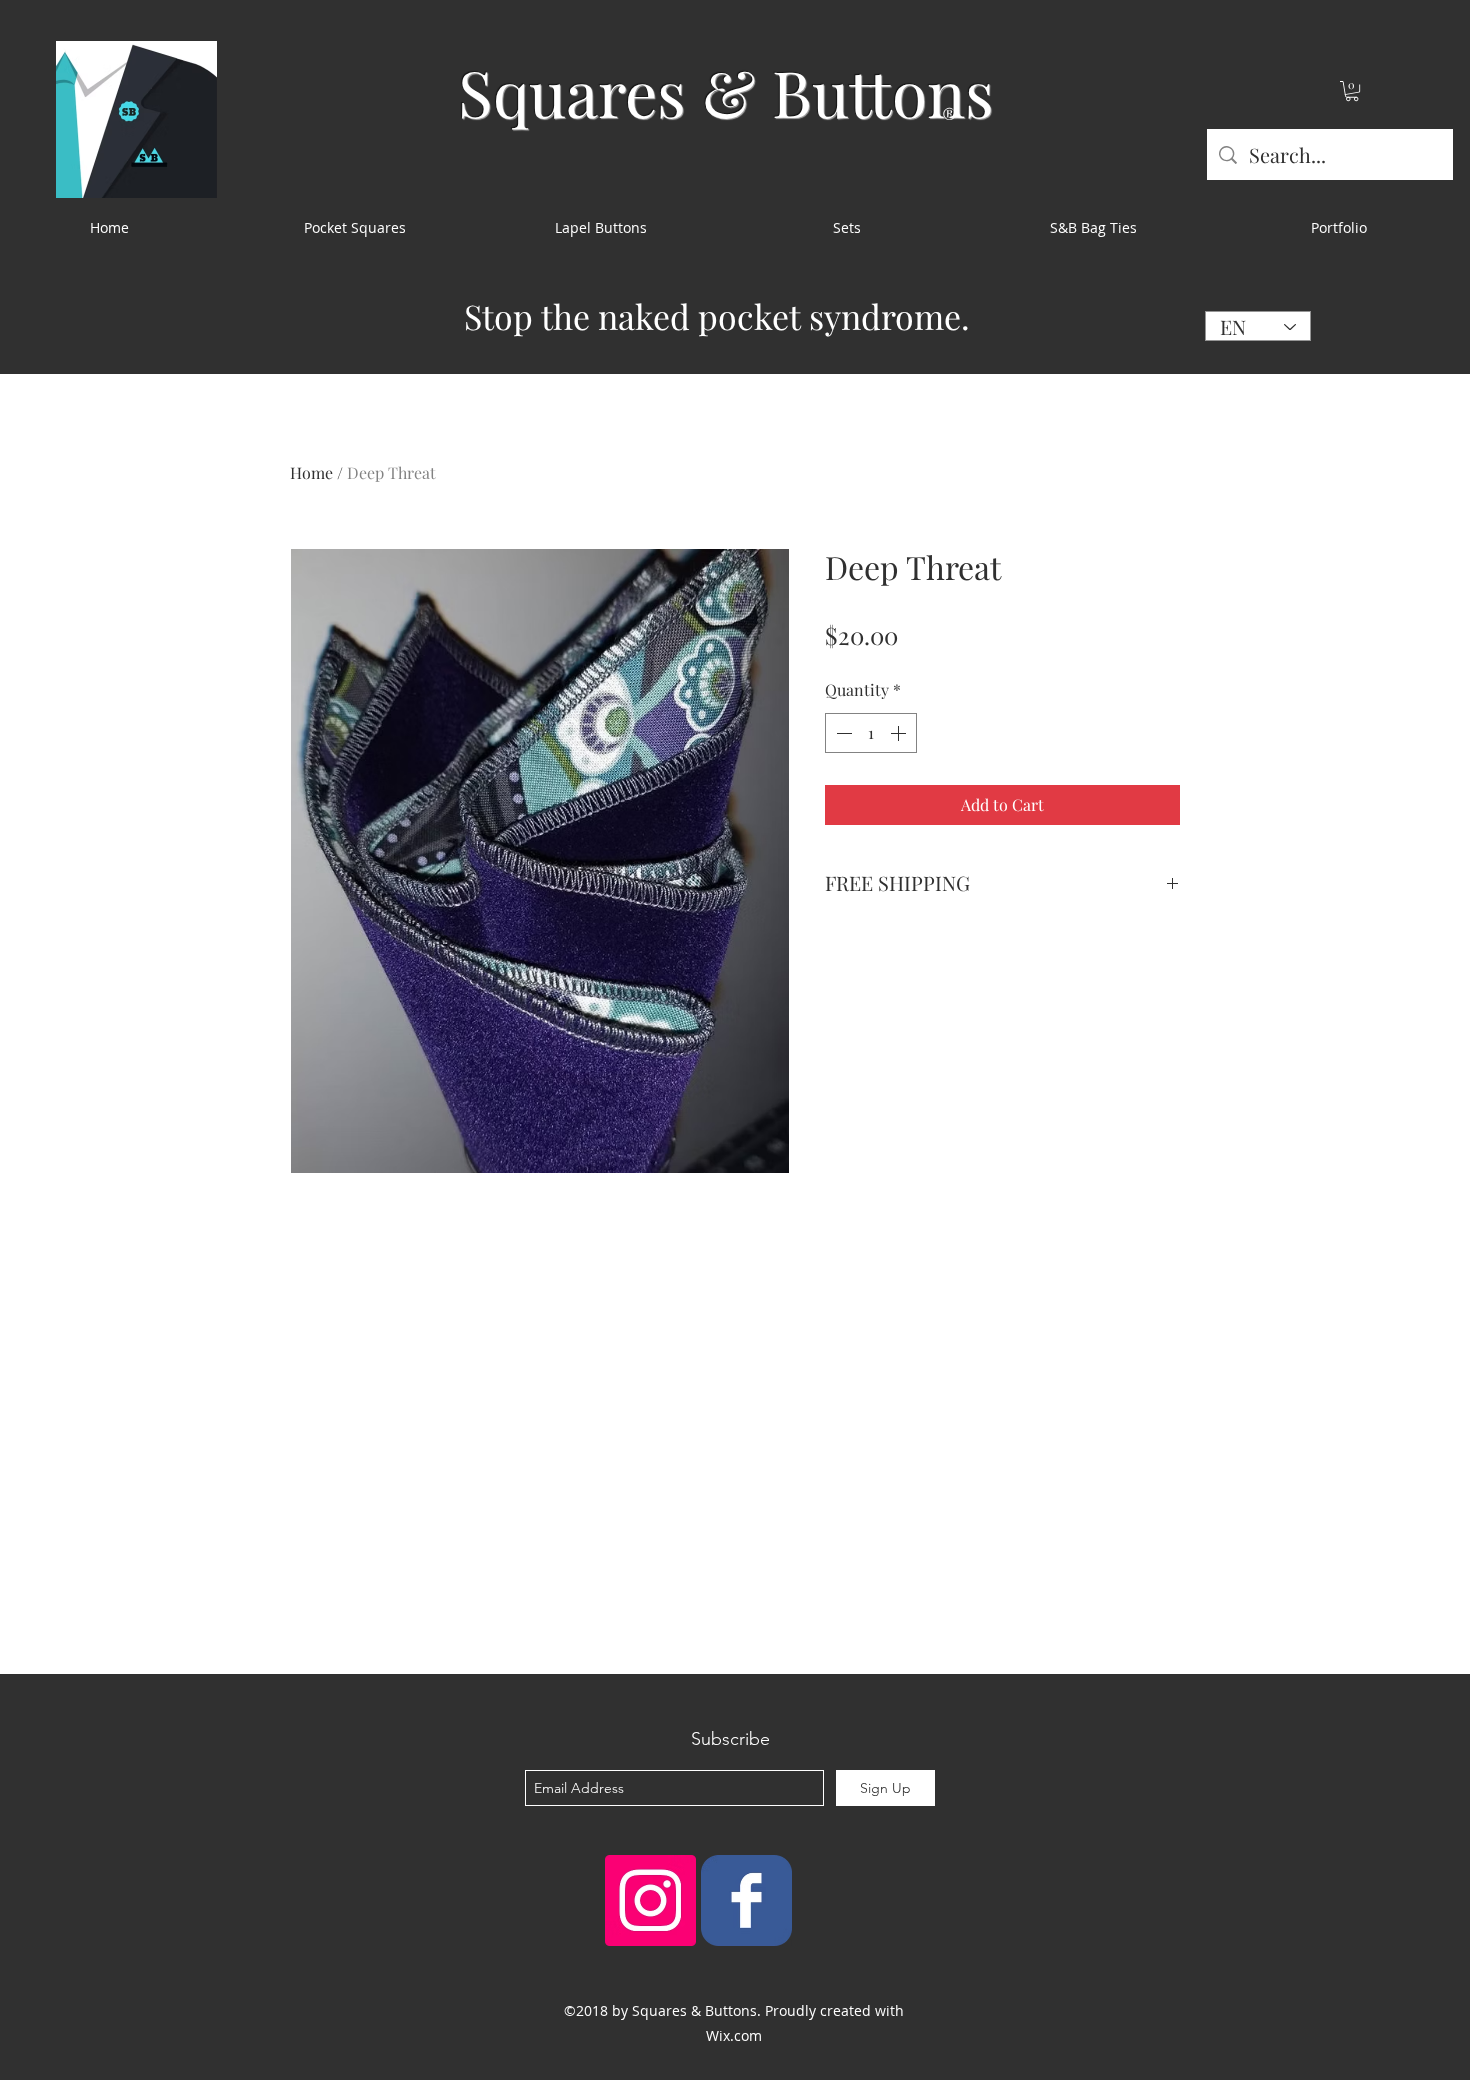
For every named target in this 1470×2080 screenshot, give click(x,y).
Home (311, 472)
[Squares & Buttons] (746, 1900)
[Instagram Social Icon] (650, 1900)
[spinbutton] (871, 733)
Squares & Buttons (726, 91)
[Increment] (900, 733)
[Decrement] (842, 733)
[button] (1352, 91)
